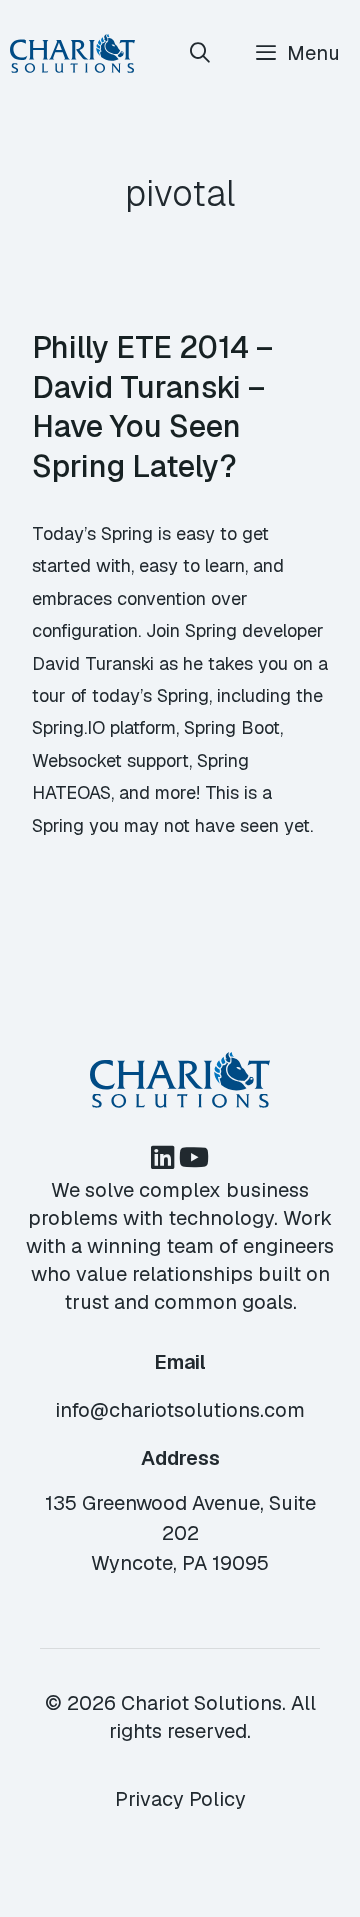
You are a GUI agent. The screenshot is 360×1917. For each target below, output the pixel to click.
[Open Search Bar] (201, 53)
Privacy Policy (180, 1799)
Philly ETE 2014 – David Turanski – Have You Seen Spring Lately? (152, 406)
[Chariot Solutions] (72, 53)
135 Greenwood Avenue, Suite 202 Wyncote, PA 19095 (180, 1533)
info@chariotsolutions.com (180, 1410)
